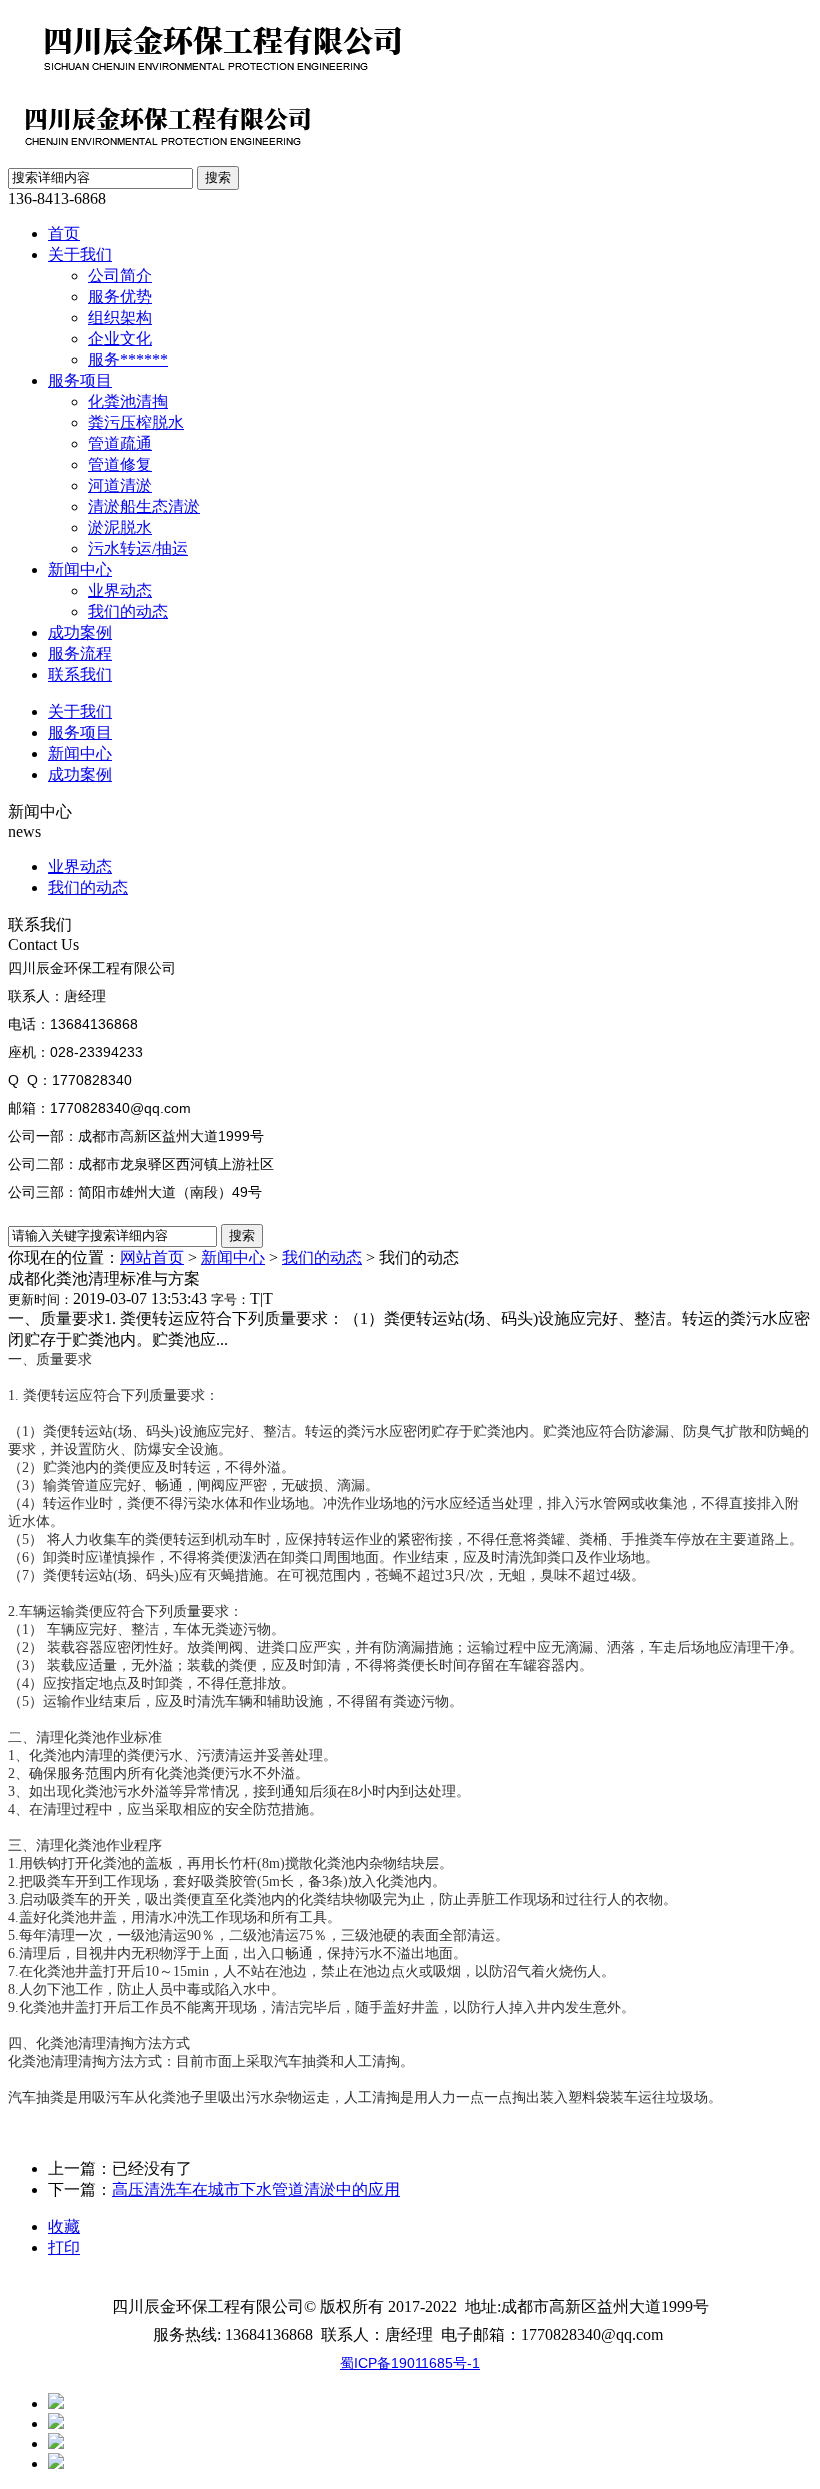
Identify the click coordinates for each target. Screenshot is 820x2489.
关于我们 (80, 254)
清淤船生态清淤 (144, 506)
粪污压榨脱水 (136, 422)
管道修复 (120, 464)
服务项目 (80, 380)
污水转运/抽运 (138, 548)
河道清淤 (120, 485)
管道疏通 (120, 443)
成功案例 (80, 632)
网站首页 (152, 1257)
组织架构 (120, 317)
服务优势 (120, 296)
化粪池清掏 (128, 401)
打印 (64, 2247)
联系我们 (80, 674)
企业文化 (120, 338)
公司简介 (120, 275)
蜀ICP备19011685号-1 (410, 2363)
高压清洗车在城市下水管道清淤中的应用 (256, 2189)
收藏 (64, 2226)
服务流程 (80, 653)
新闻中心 (80, 569)
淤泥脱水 (120, 527)
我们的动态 (128, 611)
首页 (64, 233)
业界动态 (120, 590)
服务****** (128, 359)
